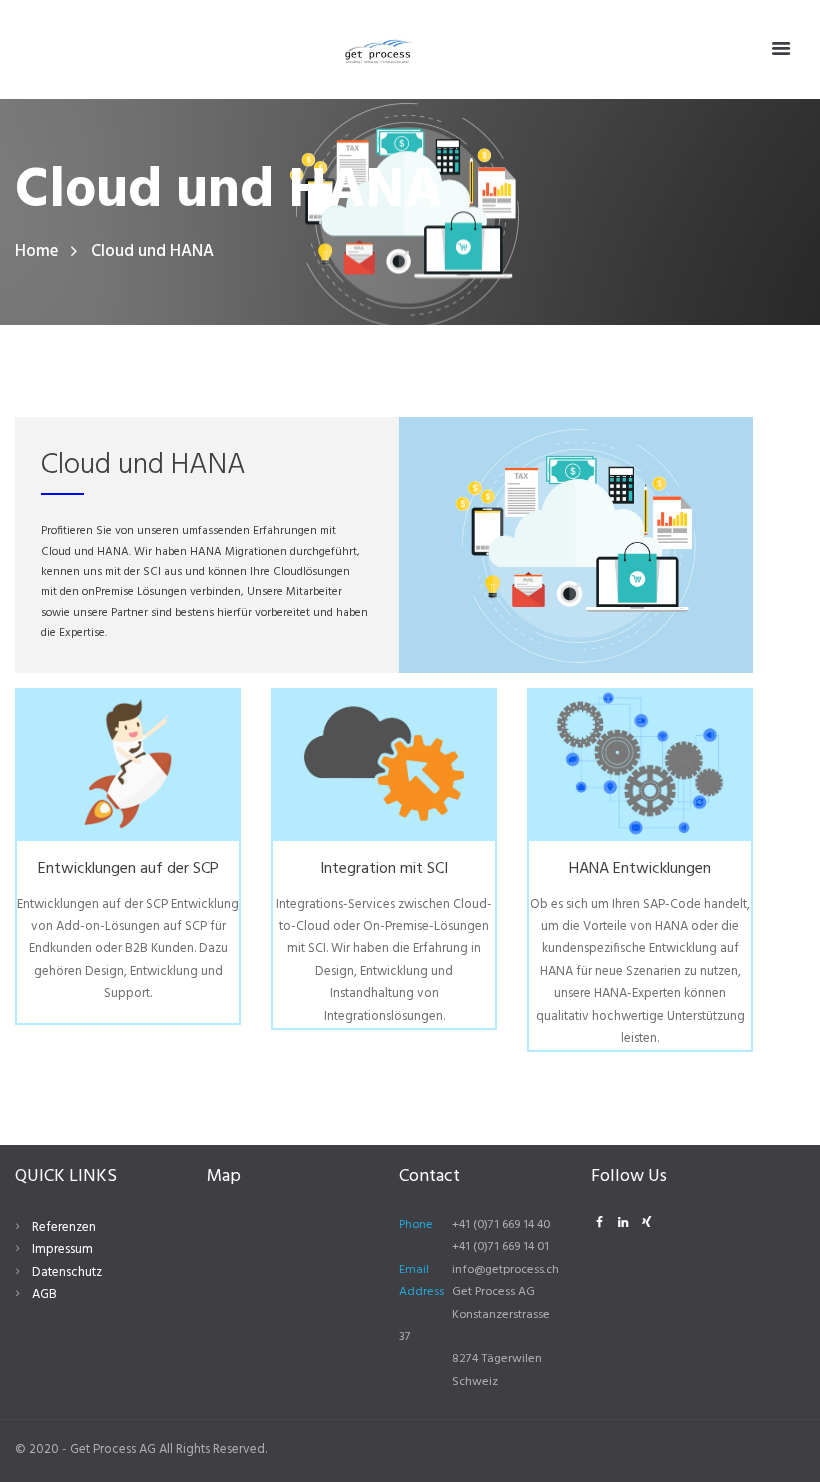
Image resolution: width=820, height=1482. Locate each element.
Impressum (62, 1249)
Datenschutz (67, 1272)
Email (414, 1270)
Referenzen (64, 1227)
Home (36, 251)
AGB (44, 1294)
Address (421, 1292)
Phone (416, 1225)
